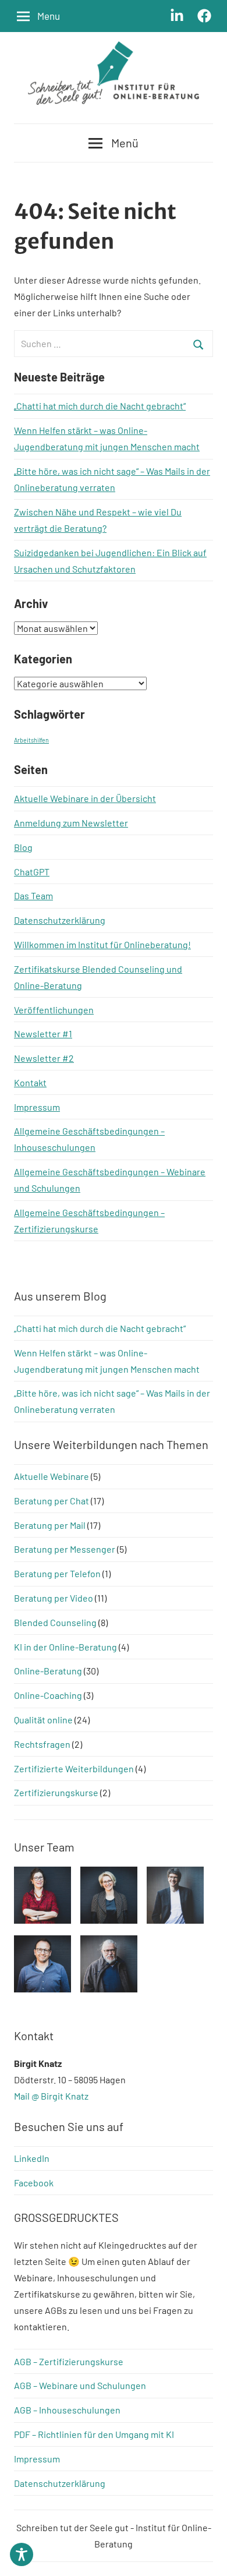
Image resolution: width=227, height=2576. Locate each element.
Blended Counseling (55, 1622)
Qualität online (43, 1720)
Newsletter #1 (43, 1033)
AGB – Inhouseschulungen (67, 2410)
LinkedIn (32, 2158)
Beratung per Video (54, 1598)
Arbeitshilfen (31, 740)
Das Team (33, 895)
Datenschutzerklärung (60, 920)
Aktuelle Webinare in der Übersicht (85, 798)
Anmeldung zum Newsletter (71, 823)
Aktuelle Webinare (52, 1476)
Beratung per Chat (52, 1501)
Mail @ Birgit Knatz (51, 2096)
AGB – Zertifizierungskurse (69, 2361)
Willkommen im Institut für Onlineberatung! (102, 944)
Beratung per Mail (50, 1525)
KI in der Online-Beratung (65, 1647)
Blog (23, 847)
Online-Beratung (48, 1671)
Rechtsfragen (42, 1744)
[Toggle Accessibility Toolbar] (22, 2554)
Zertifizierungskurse (56, 1792)
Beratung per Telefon (57, 1573)
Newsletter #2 (44, 1058)
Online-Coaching (48, 1695)
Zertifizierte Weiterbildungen (74, 1768)
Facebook (34, 2183)
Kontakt (30, 1082)
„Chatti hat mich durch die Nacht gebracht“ (100, 406)
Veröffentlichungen (54, 1010)
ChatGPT (32, 872)
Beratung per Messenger (65, 1549)
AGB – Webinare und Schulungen (80, 2385)
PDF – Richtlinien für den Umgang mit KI (94, 2434)
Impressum (37, 1107)
